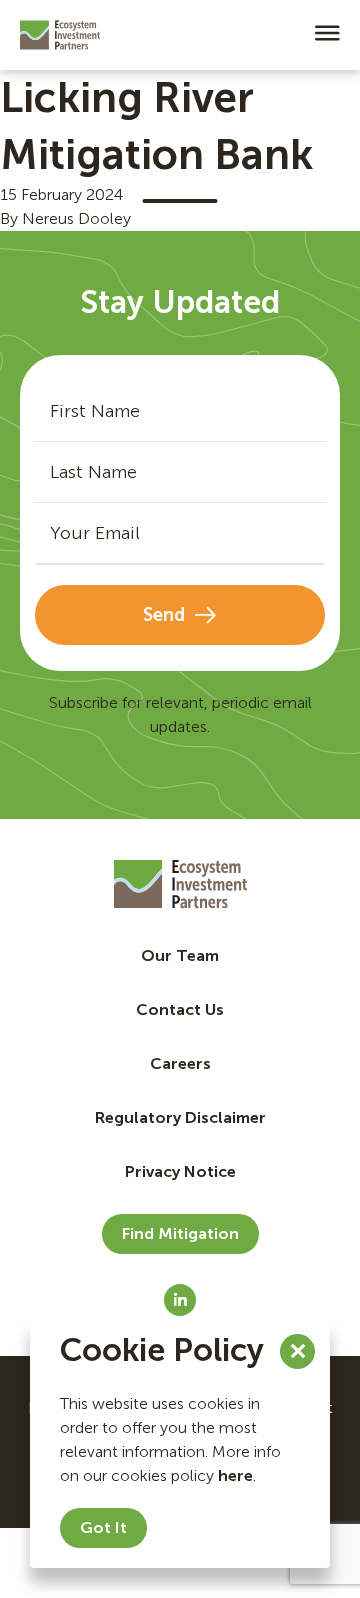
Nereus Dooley (76, 218)
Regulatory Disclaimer (180, 1117)
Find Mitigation (180, 1233)
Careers (180, 1063)
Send (164, 615)
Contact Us (180, 1009)
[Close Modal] (297, 1351)
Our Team (180, 955)
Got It (103, 1527)
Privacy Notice (180, 1171)
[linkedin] (180, 1300)
